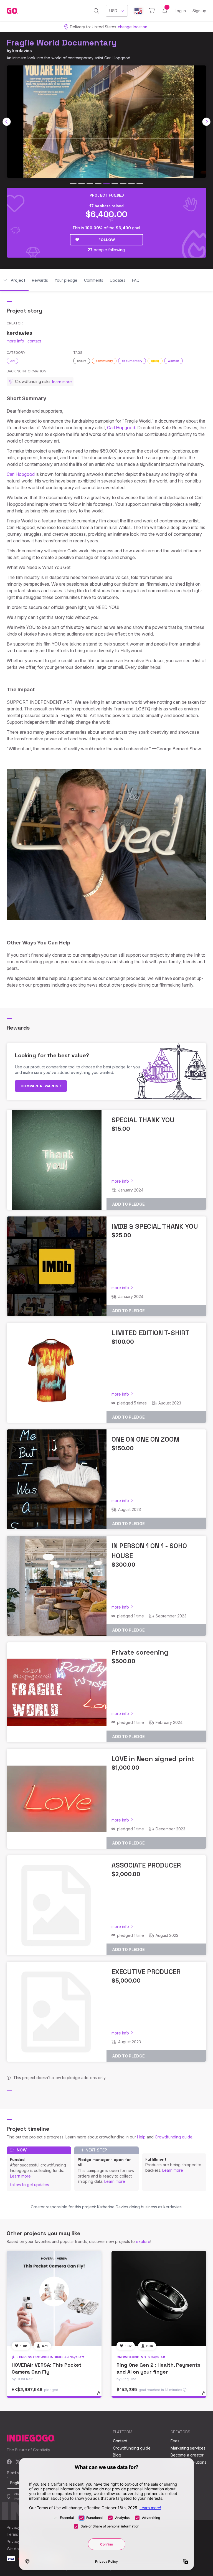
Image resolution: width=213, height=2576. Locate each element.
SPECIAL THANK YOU (143, 1120)
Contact (120, 2441)
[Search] (96, 11)
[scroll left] (7, 122)
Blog (117, 2455)
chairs (82, 361)
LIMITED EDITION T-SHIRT (150, 1333)
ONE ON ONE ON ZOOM (145, 1439)
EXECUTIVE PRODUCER (146, 1972)
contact (34, 341)
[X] (18, 2462)
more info (15, 341)
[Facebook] (9, 2462)
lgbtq (155, 361)
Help (141, 2137)
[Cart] (152, 11)
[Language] (138, 11)
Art (12, 361)
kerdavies (22, 51)
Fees (175, 2441)
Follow (107, 240)
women (173, 361)
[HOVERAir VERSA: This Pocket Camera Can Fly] (54, 2298)
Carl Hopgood (121, 428)
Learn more (20, 2176)
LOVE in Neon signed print (153, 1759)
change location (133, 27)
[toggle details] (101, 2396)
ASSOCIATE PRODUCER (146, 1865)
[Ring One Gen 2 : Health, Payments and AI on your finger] (159, 2298)
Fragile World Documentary (62, 43)
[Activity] (165, 11)
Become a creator (187, 2455)
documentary (132, 361)
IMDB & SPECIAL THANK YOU (155, 1226)
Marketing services (188, 2448)
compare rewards (40, 1086)
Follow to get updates (30, 2185)
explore (143, 2241)
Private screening (140, 1652)
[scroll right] (206, 122)
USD (113, 11)
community (104, 361)
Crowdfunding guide (174, 2137)
